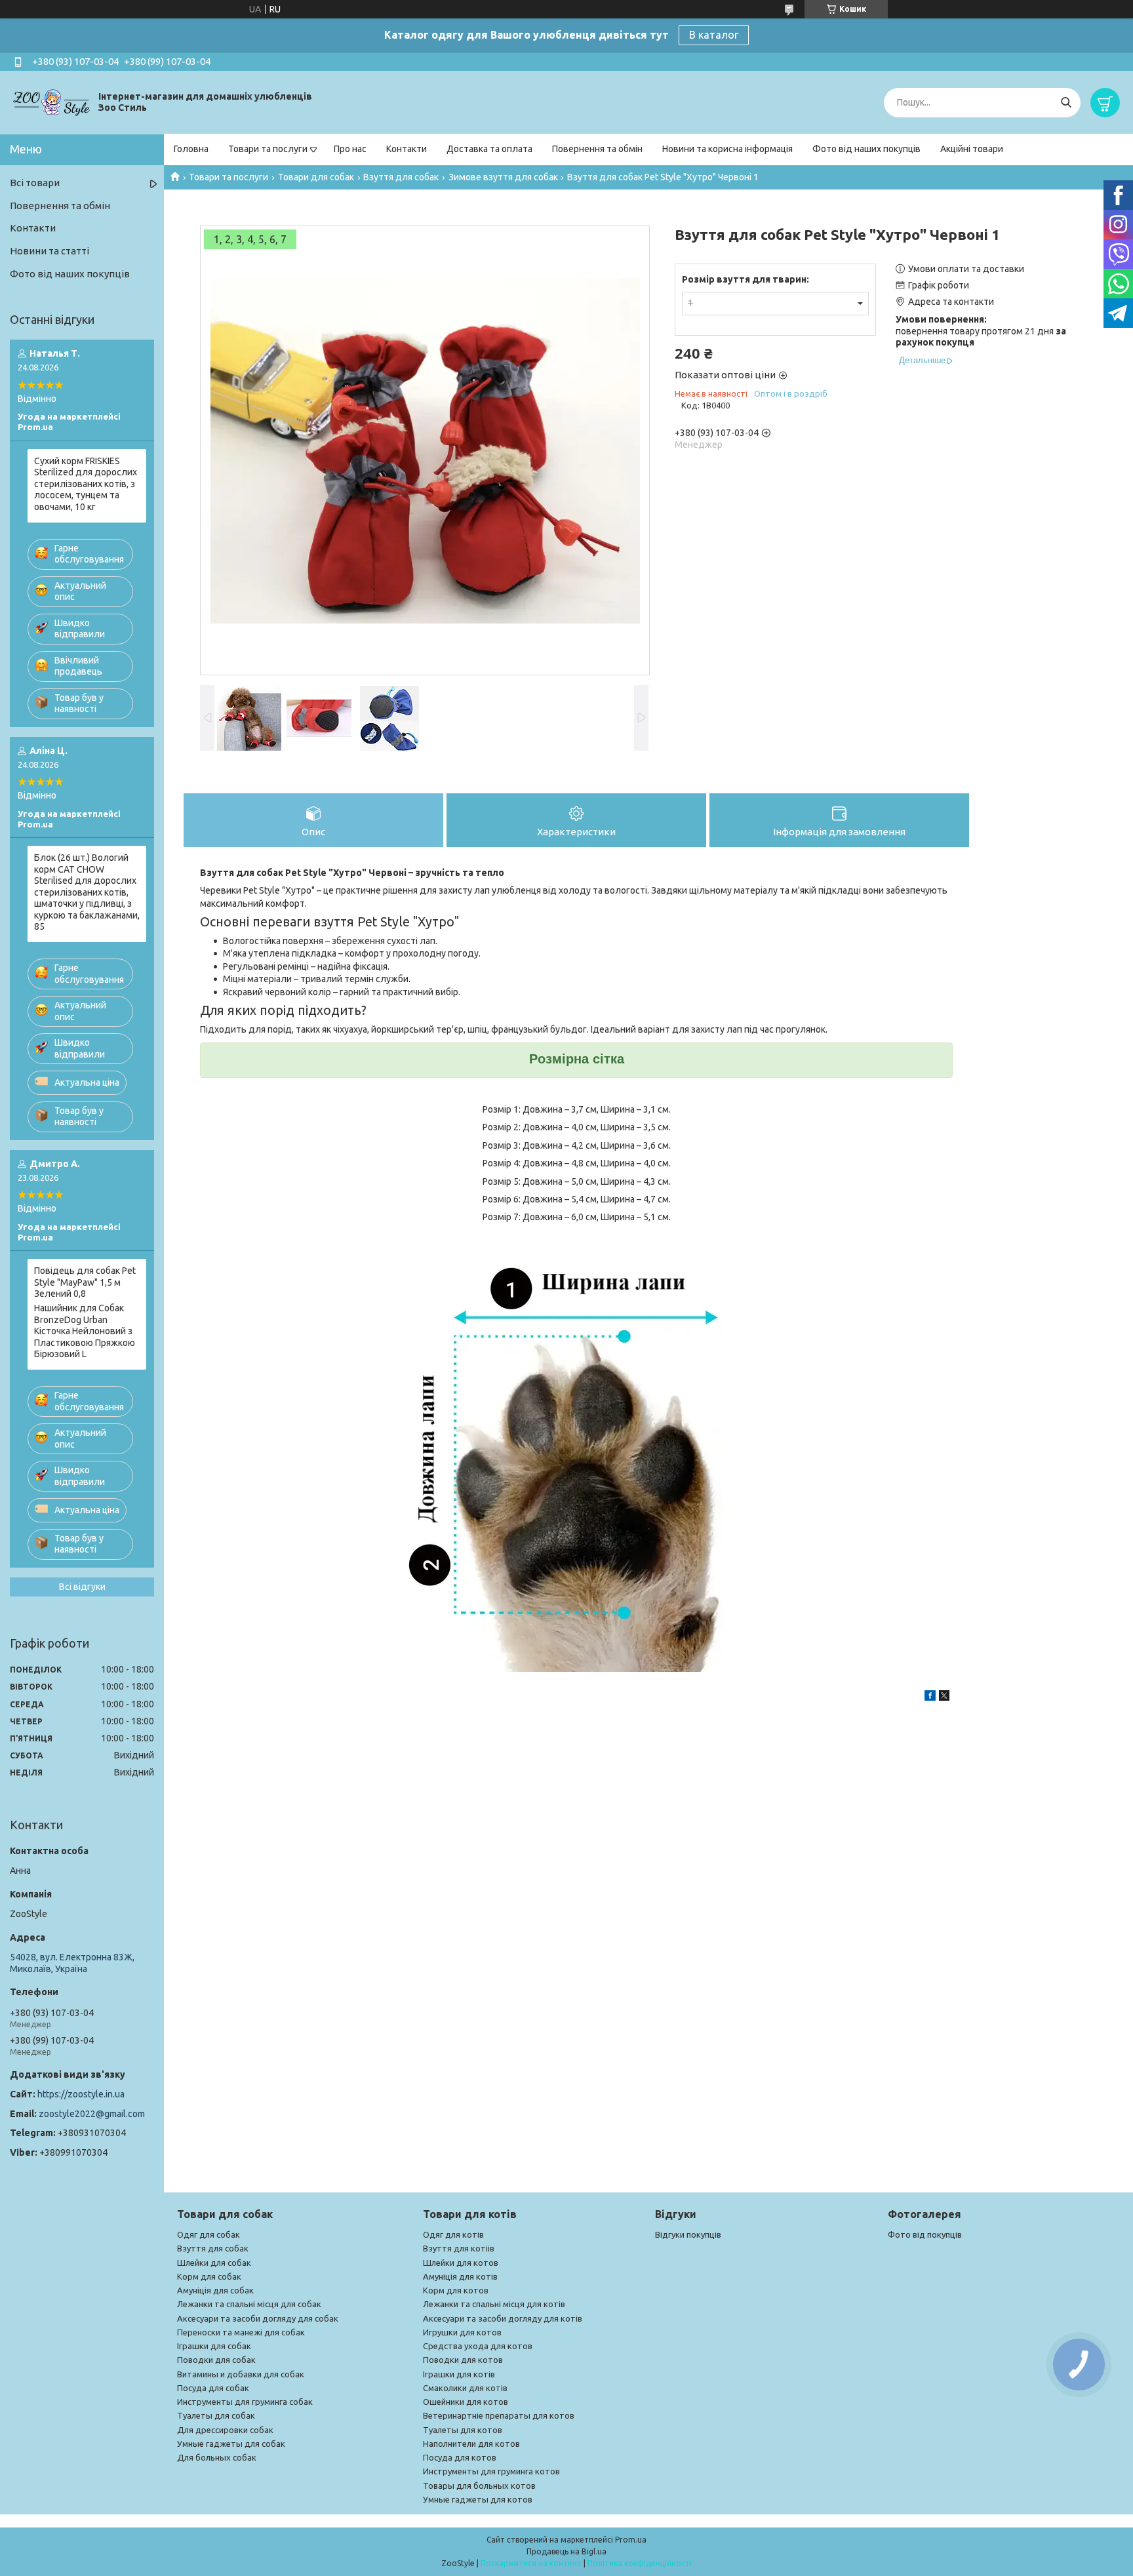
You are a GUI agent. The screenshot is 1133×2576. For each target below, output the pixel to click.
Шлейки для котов (461, 2263)
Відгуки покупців (688, 2234)
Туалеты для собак (216, 2415)
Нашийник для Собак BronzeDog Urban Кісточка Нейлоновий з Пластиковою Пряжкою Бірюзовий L (85, 1331)
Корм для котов (456, 2290)
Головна (191, 149)
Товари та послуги (268, 149)
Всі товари (35, 183)
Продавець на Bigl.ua (566, 2551)
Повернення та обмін (597, 149)
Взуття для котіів (459, 2248)
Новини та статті (50, 251)
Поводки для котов (463, 2360)
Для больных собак (217, 2457)
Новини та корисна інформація (727, 149)
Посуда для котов (460, 2457)
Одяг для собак (209, 2234)
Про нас (350, 149)
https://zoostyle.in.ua (81, 2094)
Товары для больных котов (479, 2486)
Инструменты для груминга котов (491, 2471)
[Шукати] (1066, 103)
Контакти (407, 149)
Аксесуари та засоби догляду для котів (503, 2318)
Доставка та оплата (489, 149)
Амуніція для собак (215, 2290)
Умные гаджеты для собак (231, 2444)
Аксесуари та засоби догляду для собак (258, 2318)
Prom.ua (631, 2540)
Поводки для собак (216, 2360)
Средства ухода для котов (478, 2346)
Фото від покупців (925, 2234)
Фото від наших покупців (866, 149)
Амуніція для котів (460, 2276)
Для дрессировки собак (225, 2430)
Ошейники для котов (466, 2402)
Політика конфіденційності (640, 2563)
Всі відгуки (82, 1587)
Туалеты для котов (463, 2430)
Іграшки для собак (214, 2346)
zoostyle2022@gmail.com (92, 2114)
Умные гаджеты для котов (478, 2499)
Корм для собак (209, 2276)
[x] (944, 1697)
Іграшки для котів (459, 2374)
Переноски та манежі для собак (241, 2332)
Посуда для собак (213, 2388)
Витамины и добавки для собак (241, 2374)
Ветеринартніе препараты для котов (499, 2415)
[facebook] (930, 1697)
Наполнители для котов (471, 2444)
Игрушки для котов (462, 2332)
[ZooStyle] (52, 102)
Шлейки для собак (214, 2263)
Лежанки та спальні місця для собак (249, 2304)
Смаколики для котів (465, 2388)
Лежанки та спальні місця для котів (494, 2304)
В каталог (714, 35)
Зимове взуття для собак (503, 177)
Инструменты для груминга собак (245, 2402)
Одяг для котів (453, 2234)
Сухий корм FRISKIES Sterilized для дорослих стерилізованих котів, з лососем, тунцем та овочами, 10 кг (86, 484)
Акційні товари (972, 149)
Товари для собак (316, 177)
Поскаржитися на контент (531, 2563)
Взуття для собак (401, 177)
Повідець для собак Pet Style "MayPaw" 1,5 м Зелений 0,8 (85, 1282)
